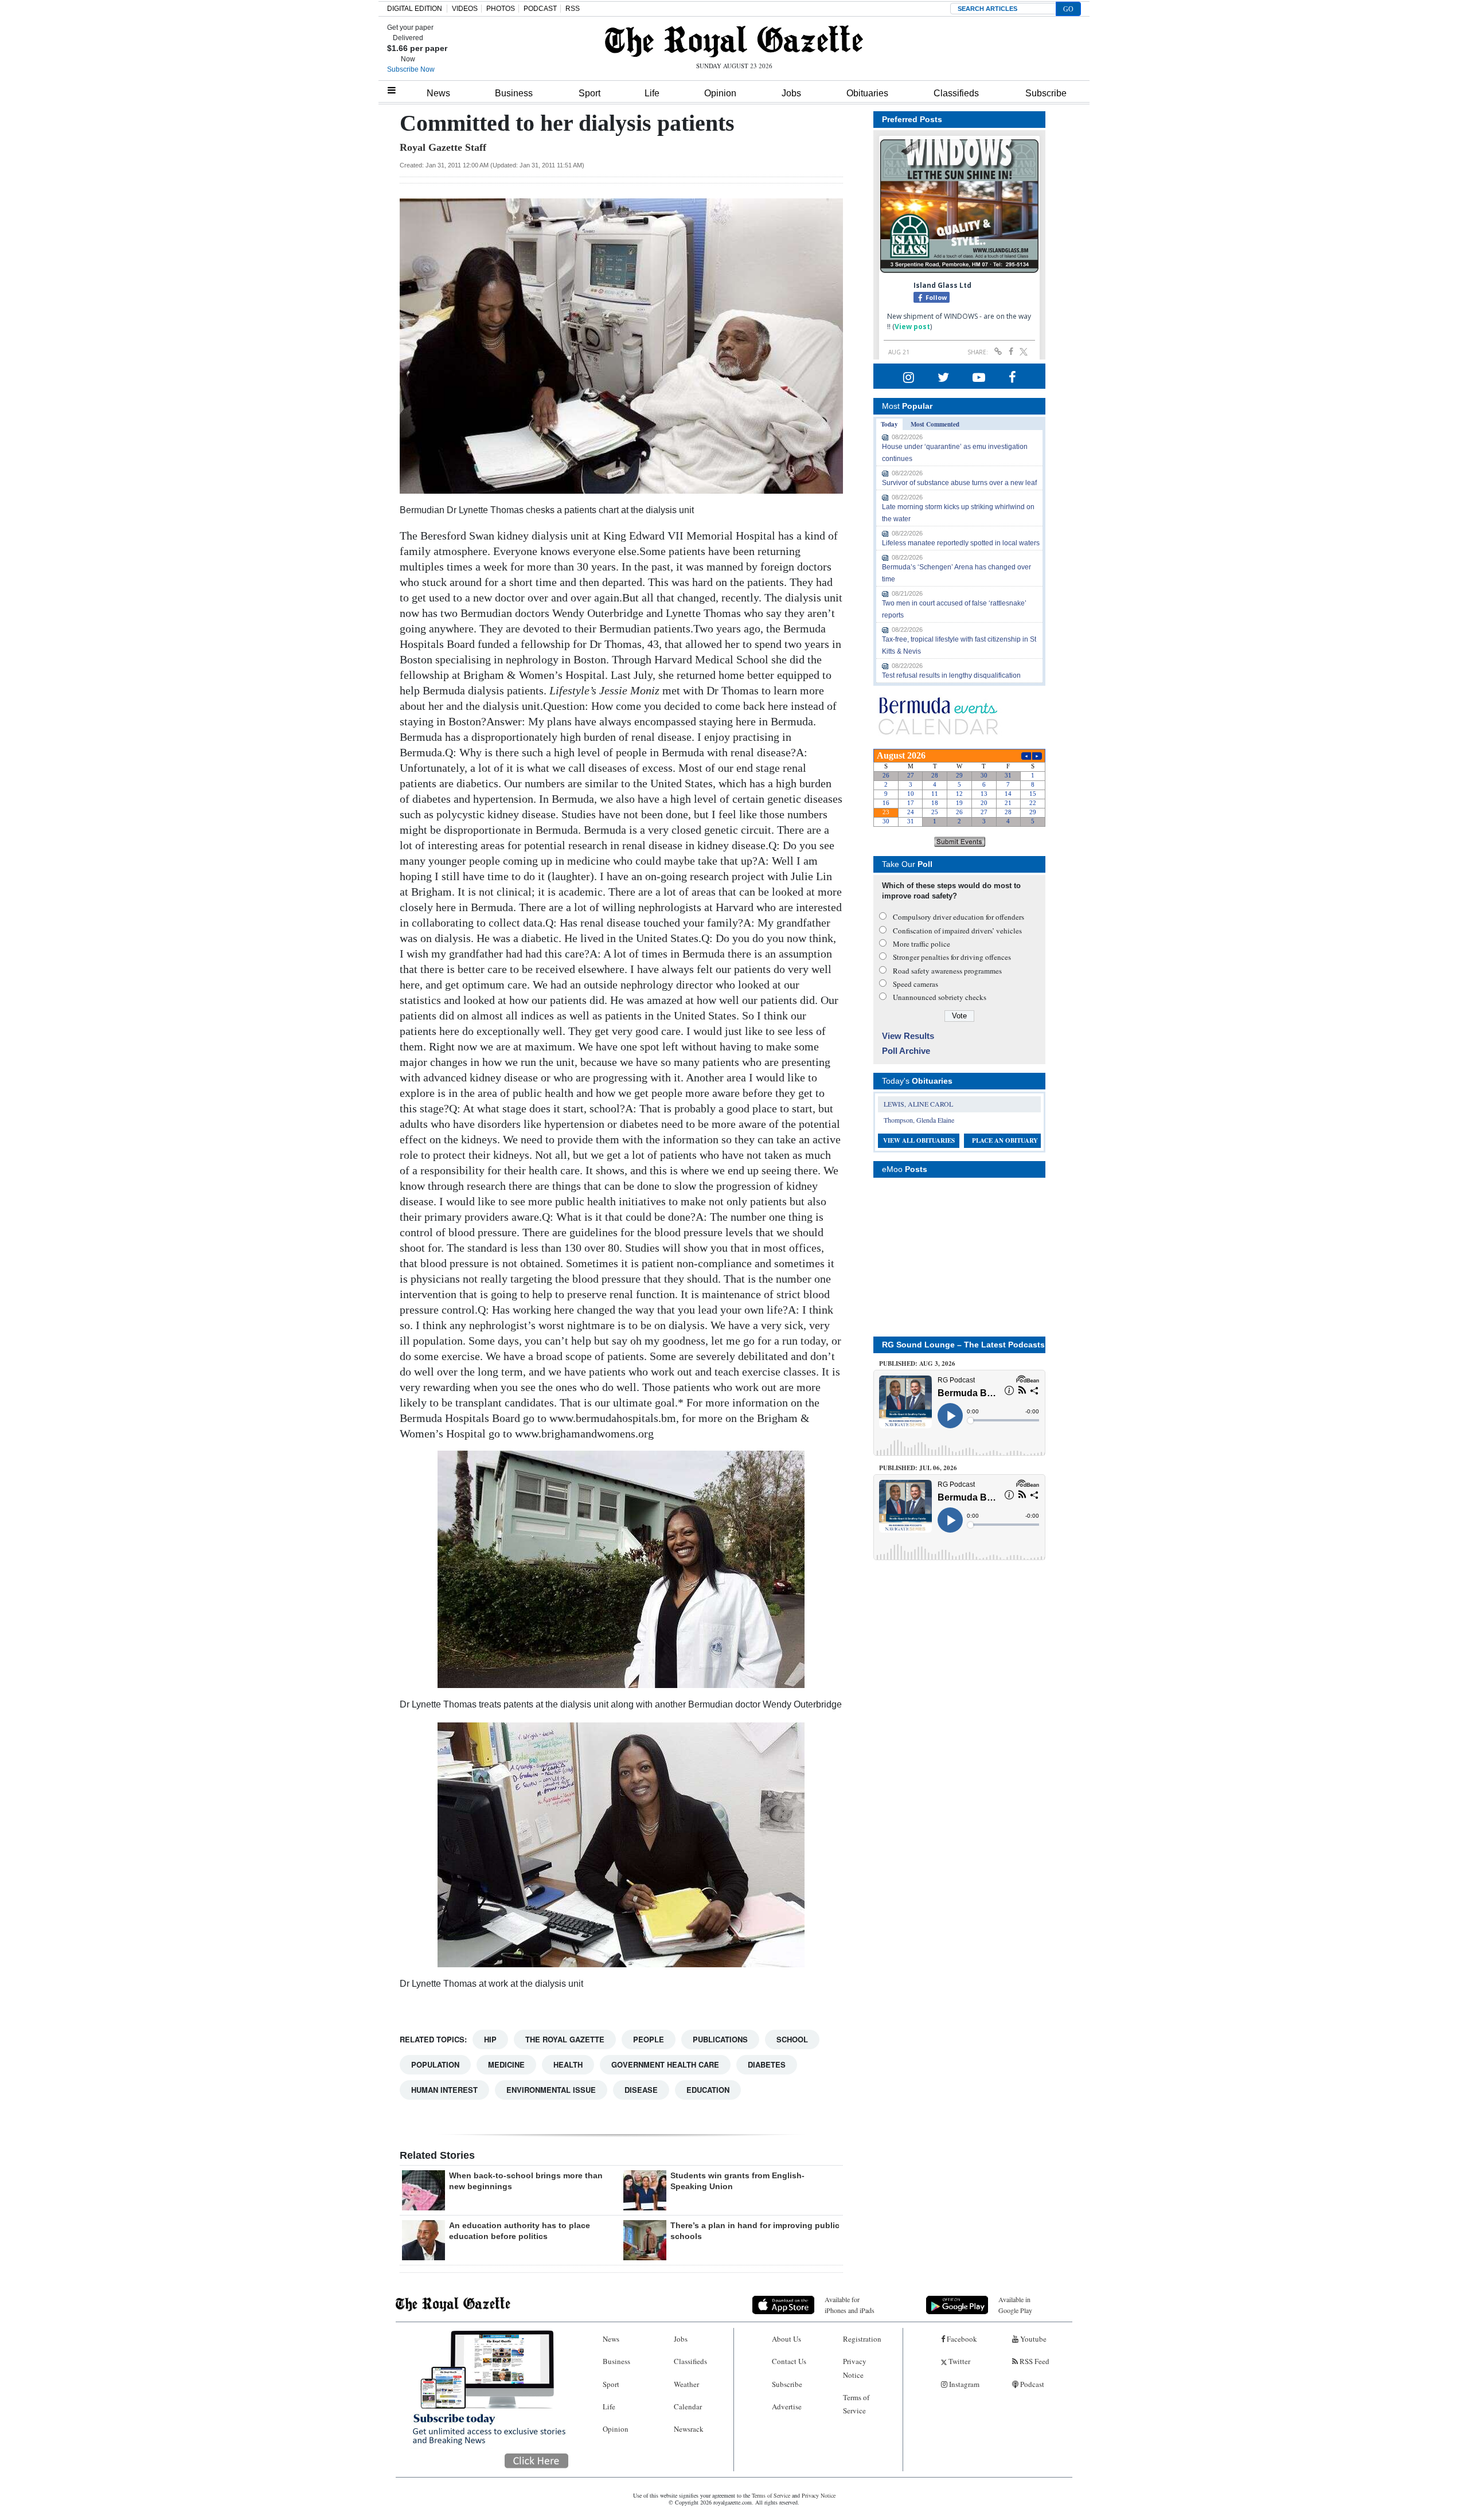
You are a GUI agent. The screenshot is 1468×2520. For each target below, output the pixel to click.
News (438, 93)
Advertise (787, 2406)
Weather (686, 2384)
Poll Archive (906, 1051)
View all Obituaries (919, 1140)
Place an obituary (1005, 1140)
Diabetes (767, 2064)
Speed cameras (915, 984)
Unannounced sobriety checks (940, 997)
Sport (589, 93)
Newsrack (689, 2429)
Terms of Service (856, 2404)
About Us (786, 2339)
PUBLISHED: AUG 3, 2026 (917, 1363)
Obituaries (867, 93)
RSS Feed (1034, 2361)
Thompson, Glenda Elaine (919, 1120)
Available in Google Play (1015, 2305)
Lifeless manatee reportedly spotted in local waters (961, 543)
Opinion (720, 93)
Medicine (506, 2064)
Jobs (791, 93)
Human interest (444, 2090)
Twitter (959, 2361)
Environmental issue (551, 2090)
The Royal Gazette (565, 2039)
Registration (862, 2339)
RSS (573, 9)
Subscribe (1046, 93)
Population (435, 2064)
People (649, 2039)
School (792, 2039)
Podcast (1031, 2384)
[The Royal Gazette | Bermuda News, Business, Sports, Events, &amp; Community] (734, 41)
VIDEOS (465, 9)
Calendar (688, 2406)
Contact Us (789, 2361)
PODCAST (540, 9)
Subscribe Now (411, 69)
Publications (720, 2039)
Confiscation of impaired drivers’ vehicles (957, 931)
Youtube (1032, 2339)
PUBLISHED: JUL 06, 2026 (918, 1468)
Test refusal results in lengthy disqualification (951, 675)
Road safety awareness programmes (947, 971)
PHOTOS (501, 9)
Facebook (961, 2339)
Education (708, 2090)
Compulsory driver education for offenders (959, 917)
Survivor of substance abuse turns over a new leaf (959, 483)
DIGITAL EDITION (415, 9)
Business (514, 93)
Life (652, 93)
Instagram (963, 2384)
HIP (490, 2039)
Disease (641, 2090)
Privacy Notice (855, 2368)
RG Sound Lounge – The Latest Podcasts (963, 1345)
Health (568, 2064)
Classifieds (956, 93)
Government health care (665, 2064)
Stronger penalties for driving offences (952, 957)
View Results (908, 1036)
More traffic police (922, 944)
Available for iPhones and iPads (850, 2305)
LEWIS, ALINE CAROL (918, 1104)
